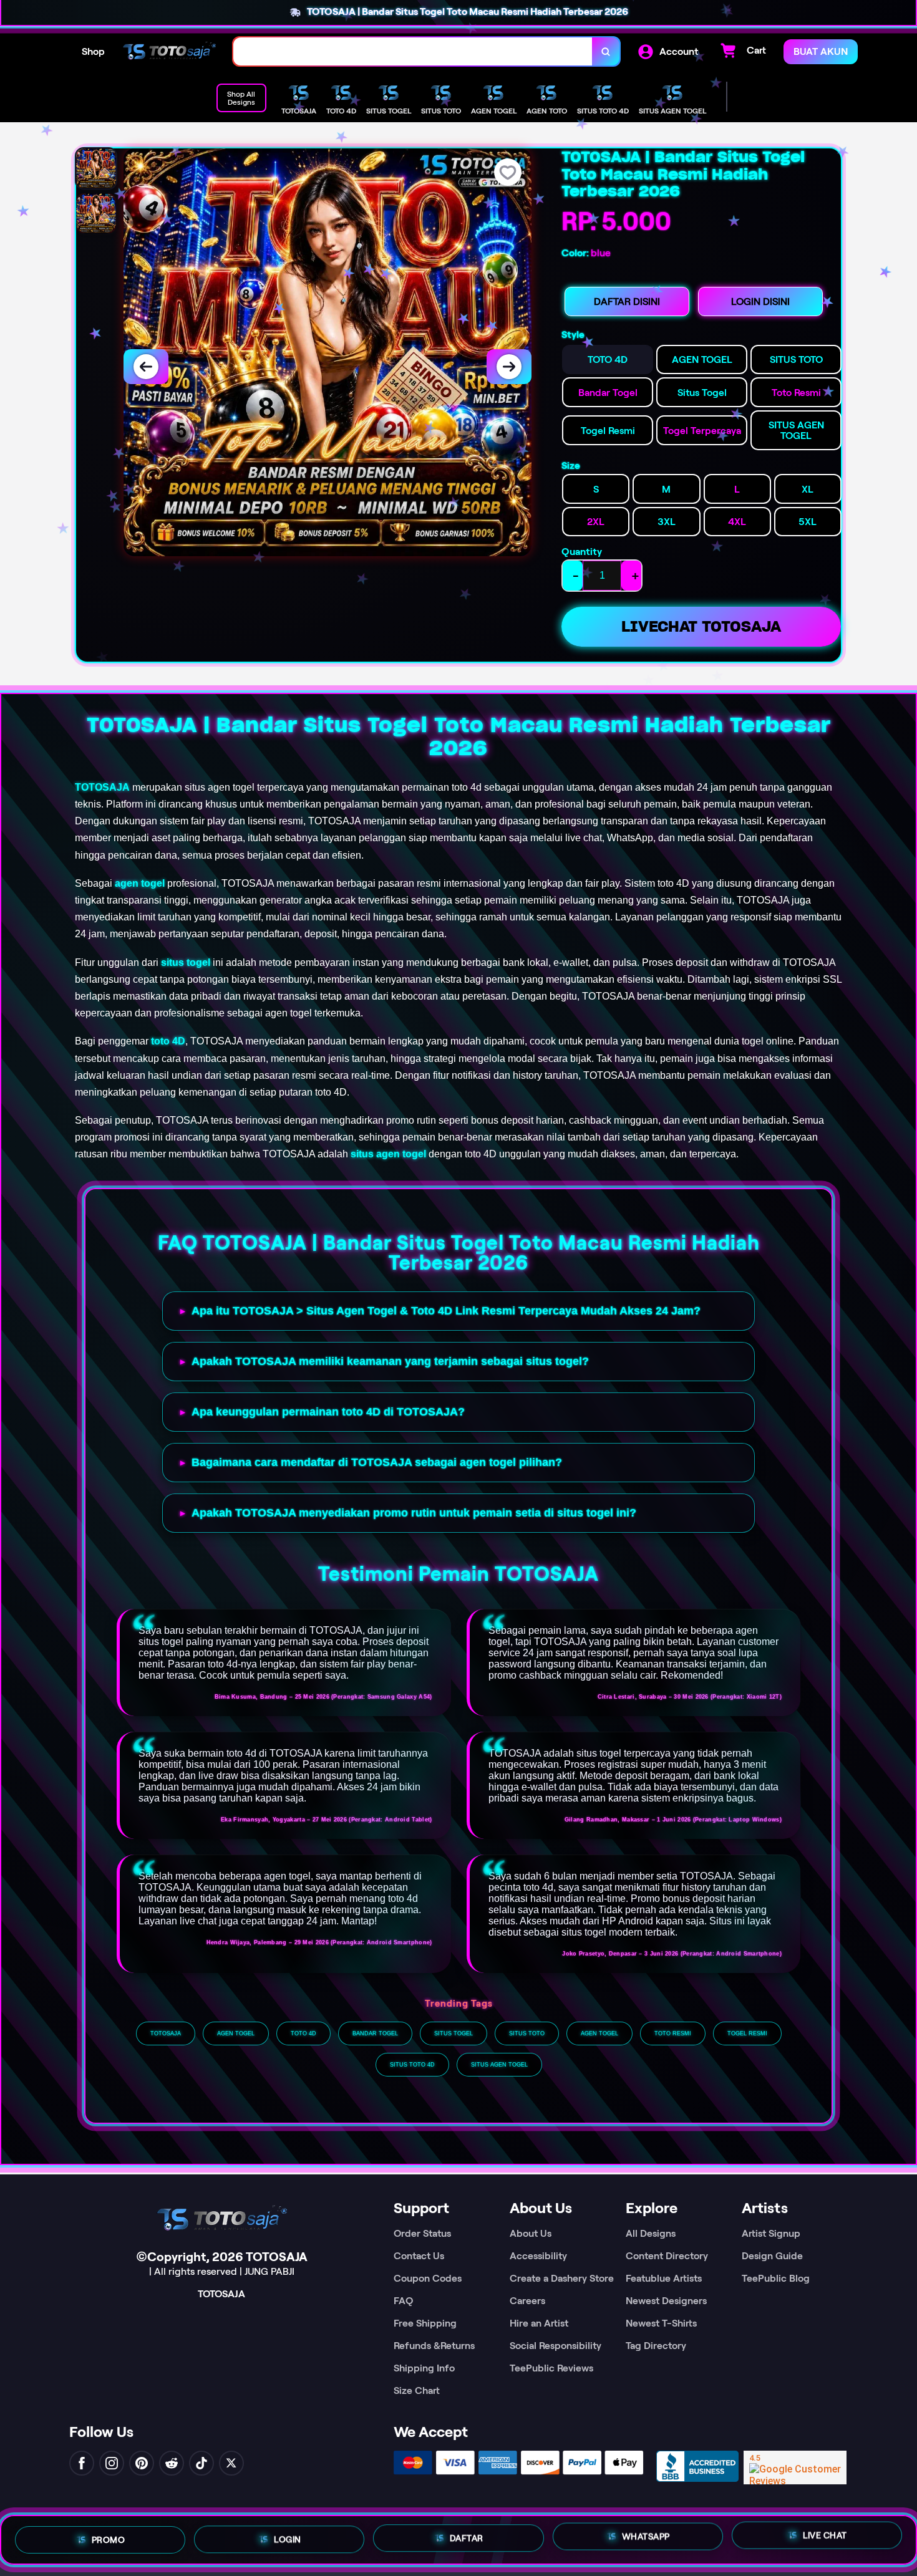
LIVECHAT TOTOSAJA (701, 626)
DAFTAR (467, 2537)
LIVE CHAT (825, 2540)
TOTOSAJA (102, 787)
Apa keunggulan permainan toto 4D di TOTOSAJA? (328, 1412)
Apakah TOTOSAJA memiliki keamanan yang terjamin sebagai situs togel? (390, 1361)
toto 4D (168, 1041)
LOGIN (288, 2535)
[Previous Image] (146, 367)
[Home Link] (169, 51)
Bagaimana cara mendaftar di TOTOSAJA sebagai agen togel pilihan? (377, 1462)
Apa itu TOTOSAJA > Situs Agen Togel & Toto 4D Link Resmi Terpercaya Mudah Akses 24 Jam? (446, 1311)
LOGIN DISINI (760, 301)
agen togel (140, 883)
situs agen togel (388, 1154)
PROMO (109, 2535)
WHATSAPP (646, 2539)
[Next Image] (509, 367)
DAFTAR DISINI (627, 301)
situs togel (186, 962)
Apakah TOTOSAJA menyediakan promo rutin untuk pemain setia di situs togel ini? (414, 1513)
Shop (93, 51)
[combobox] (413, 51)
